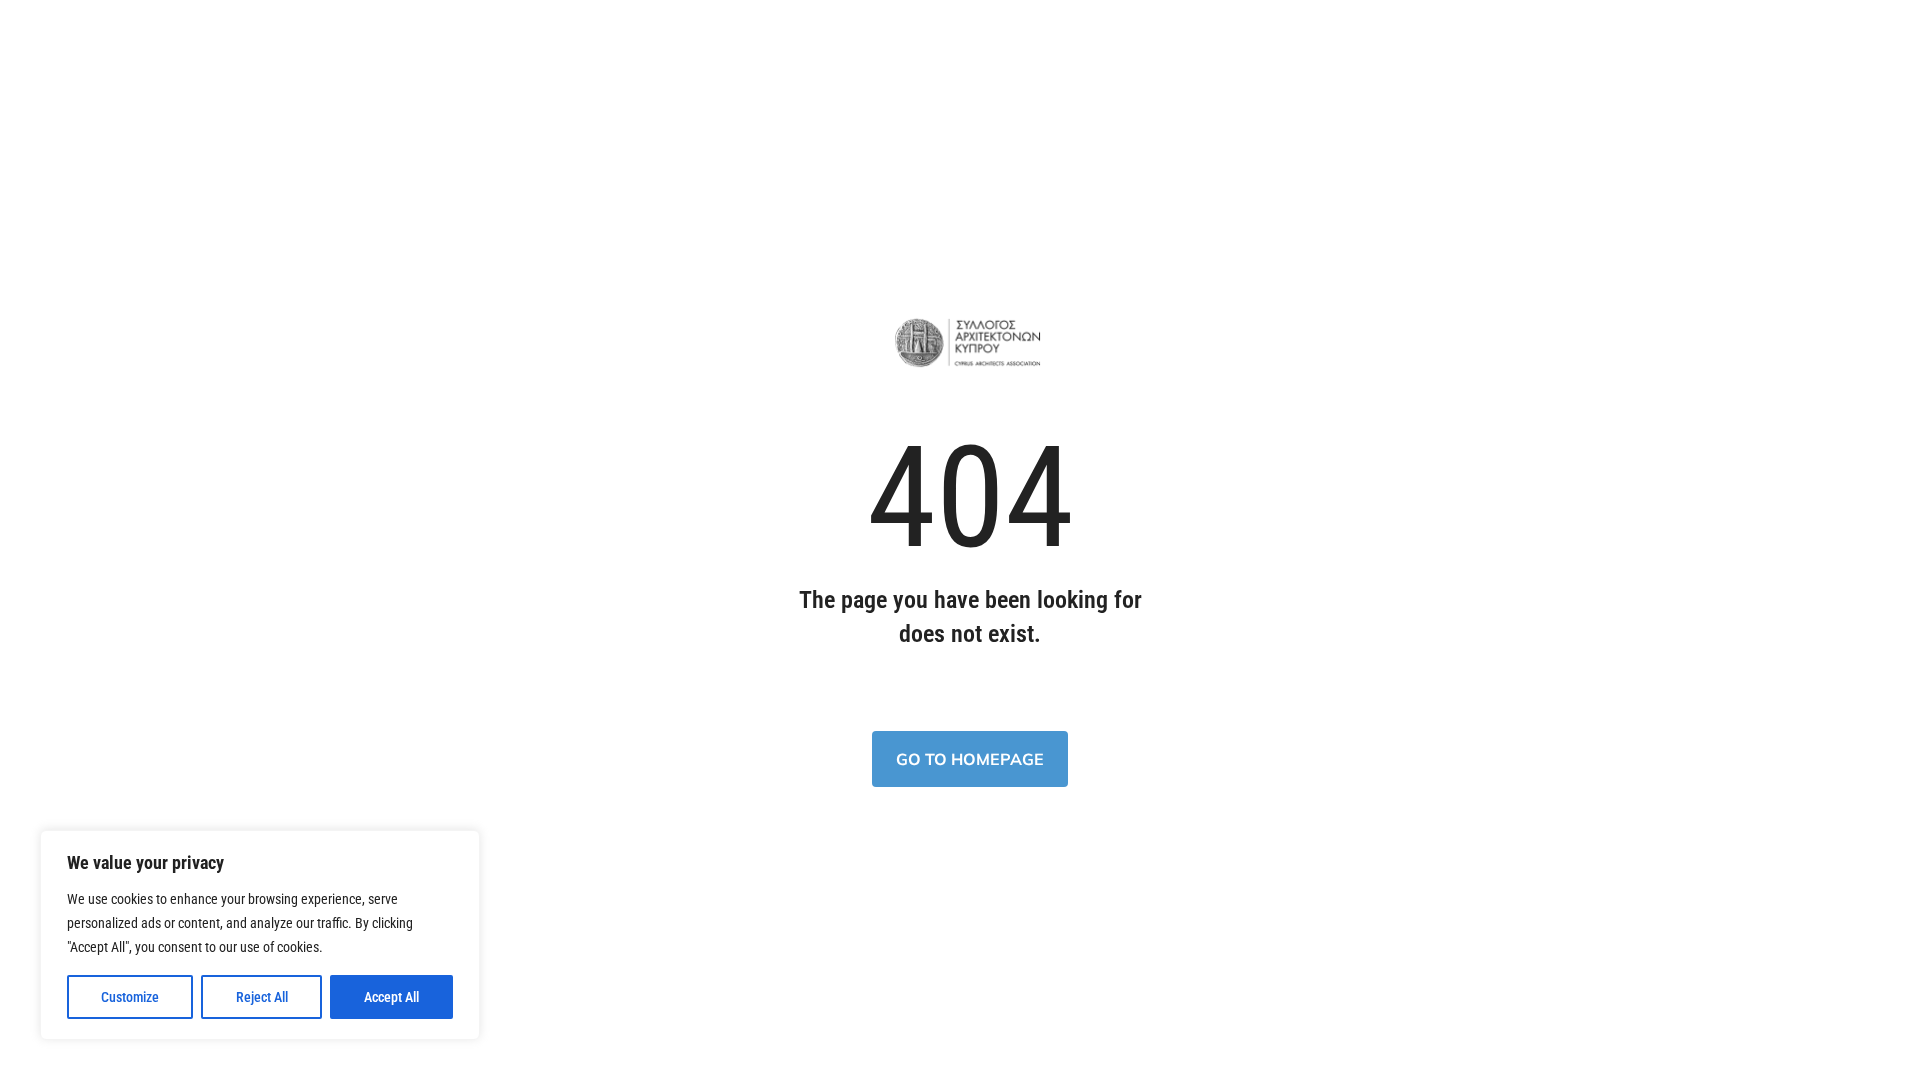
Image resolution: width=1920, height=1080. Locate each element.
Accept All (391, 997)
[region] (260, 935)
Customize (130, 997)
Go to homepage (970, 759)
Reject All (262, 997)
